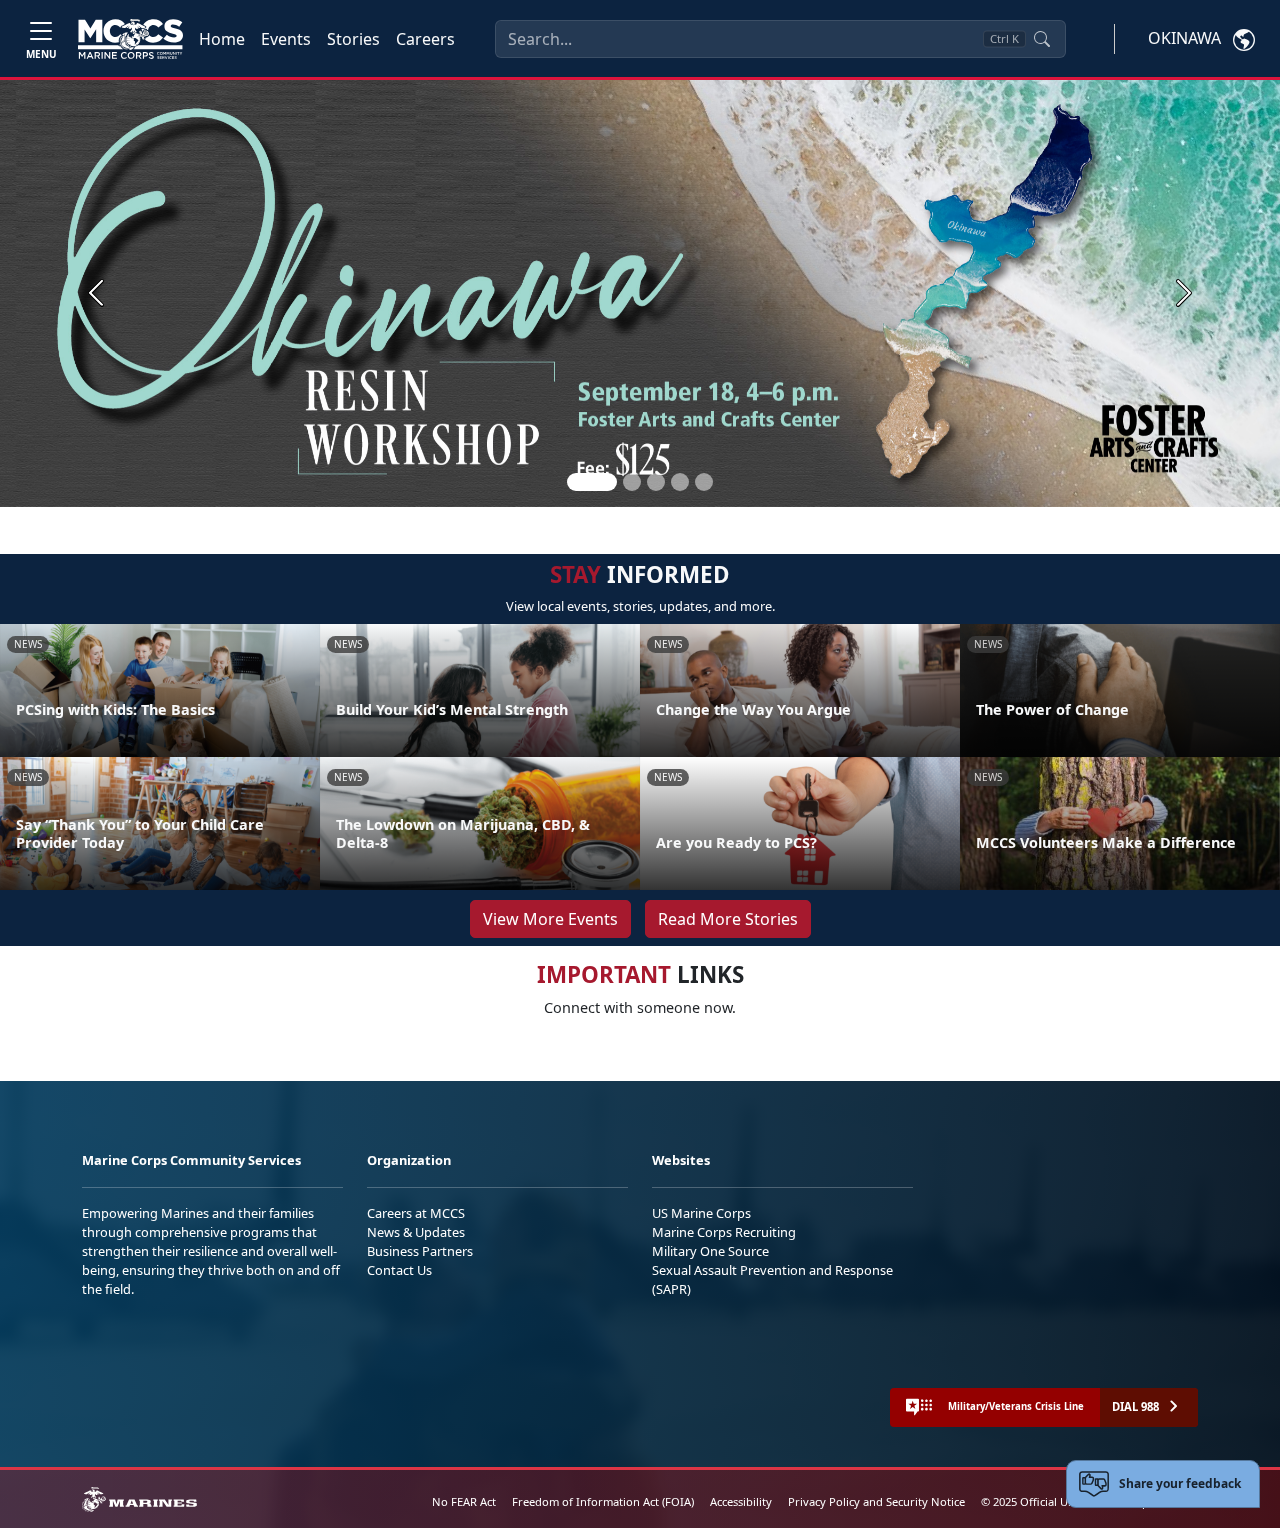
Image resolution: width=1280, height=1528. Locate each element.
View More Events (550, 919)
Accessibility (741, 1501)
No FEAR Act (464, 1501)
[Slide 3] (656, 482)
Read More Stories (728, 919)
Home (222, 39)
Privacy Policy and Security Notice (876, 1501)
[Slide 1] (592, 482)
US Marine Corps (701, 1213)
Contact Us (399, 1270)
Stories (353, 39)
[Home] (130, 39)
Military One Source (710, 1251)
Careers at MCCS (416, 1213)
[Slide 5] (704, 482)
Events (286, 39)
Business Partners (420, 1251)
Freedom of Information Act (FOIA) (603, 1501)
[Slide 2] (632, 482)
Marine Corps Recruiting (724, 1232)
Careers (425, 39)
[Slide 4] (680, 482)
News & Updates (416, 1232)
